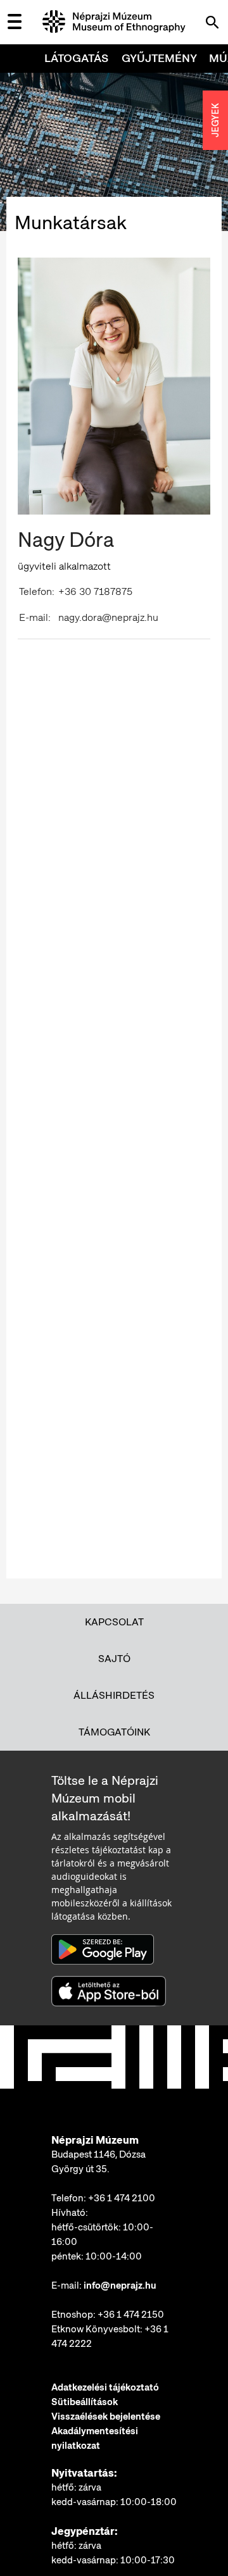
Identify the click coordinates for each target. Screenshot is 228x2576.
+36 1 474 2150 (131, 2315)
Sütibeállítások (85, 2402)
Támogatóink (114, 1732)
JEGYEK (215, 120)
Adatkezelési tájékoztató (105, 2387)
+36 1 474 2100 (122, 2198)
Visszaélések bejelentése (106, 2417)
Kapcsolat (114, 1622)
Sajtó (114, 1659)
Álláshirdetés (114, 1695)
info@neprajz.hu (120, 2285)
